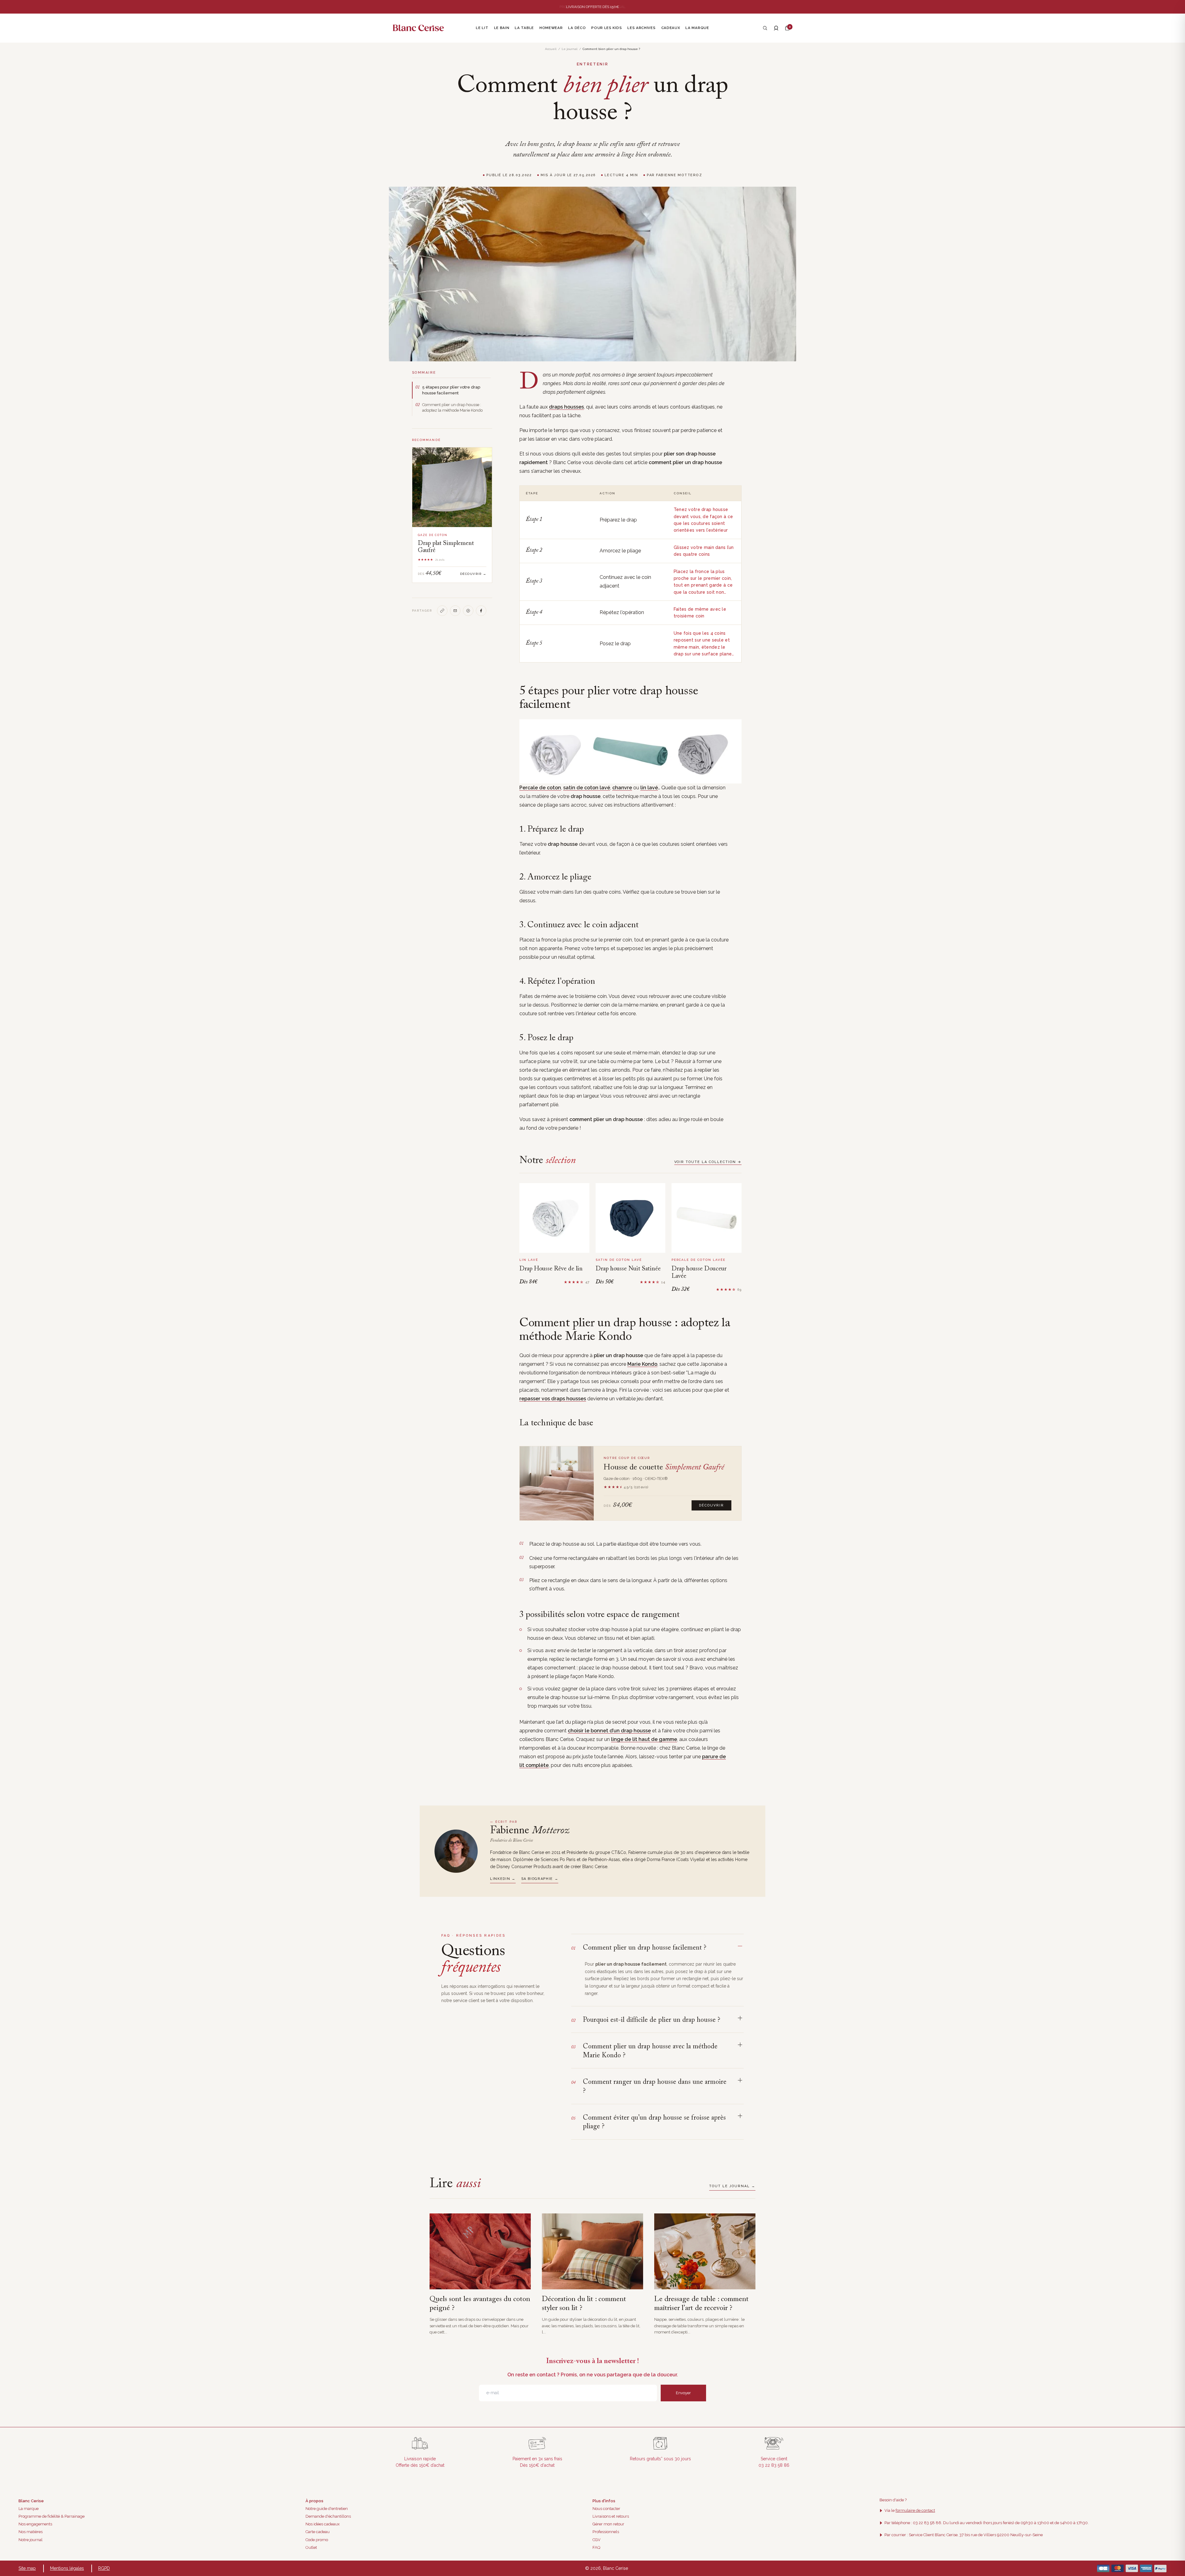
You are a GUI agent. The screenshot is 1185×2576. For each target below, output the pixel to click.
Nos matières (31, 2532)
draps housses (566, 407)
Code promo (317, 2540)
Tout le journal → (732, 2186)
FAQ (596, 2547)
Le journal (570, 49)
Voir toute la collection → (708, 1162)
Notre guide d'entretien (327, 2509)
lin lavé (649, 788)
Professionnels (606, 2532)
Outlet (311, 2547)
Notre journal (31, 2540)
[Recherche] (765, 28)
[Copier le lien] (442, 611)
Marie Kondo (642, 1364)
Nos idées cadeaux (323, 2524)
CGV (597, 2540)
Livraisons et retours (611, 2516)
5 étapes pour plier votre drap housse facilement (451, 390)
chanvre (622, 788)
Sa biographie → (540, 1879)
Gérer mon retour (608, 2524)
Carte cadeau (318, 2532)
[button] (787, 28)
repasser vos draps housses (553, 1399)
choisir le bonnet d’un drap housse (609, 1731)
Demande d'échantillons (328, 2516)
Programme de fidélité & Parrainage (52, 2516)
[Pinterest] (468, 611)
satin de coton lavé (587, 788)
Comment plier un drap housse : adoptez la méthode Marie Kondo (452, 407)
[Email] (455, 611)
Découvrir (711, 1505)
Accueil (551, 49)
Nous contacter (606, 2509)
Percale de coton (540, 788)
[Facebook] (481, 611)
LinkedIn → (503, 1879)
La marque (29, 2509)
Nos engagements (35, 2524)
